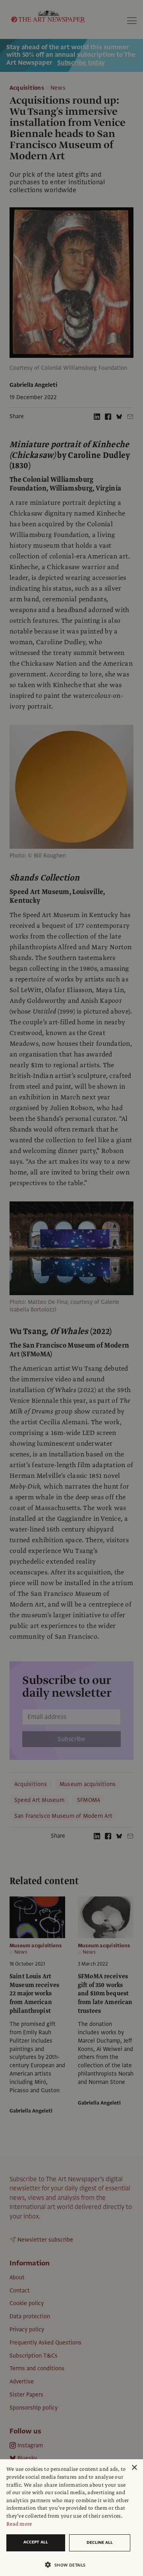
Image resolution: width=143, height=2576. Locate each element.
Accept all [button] (36, 2542)
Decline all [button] (100, 2542)
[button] (68, 2565)
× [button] (134, 2468)
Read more (19, 2524)
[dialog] (71, 2518)
